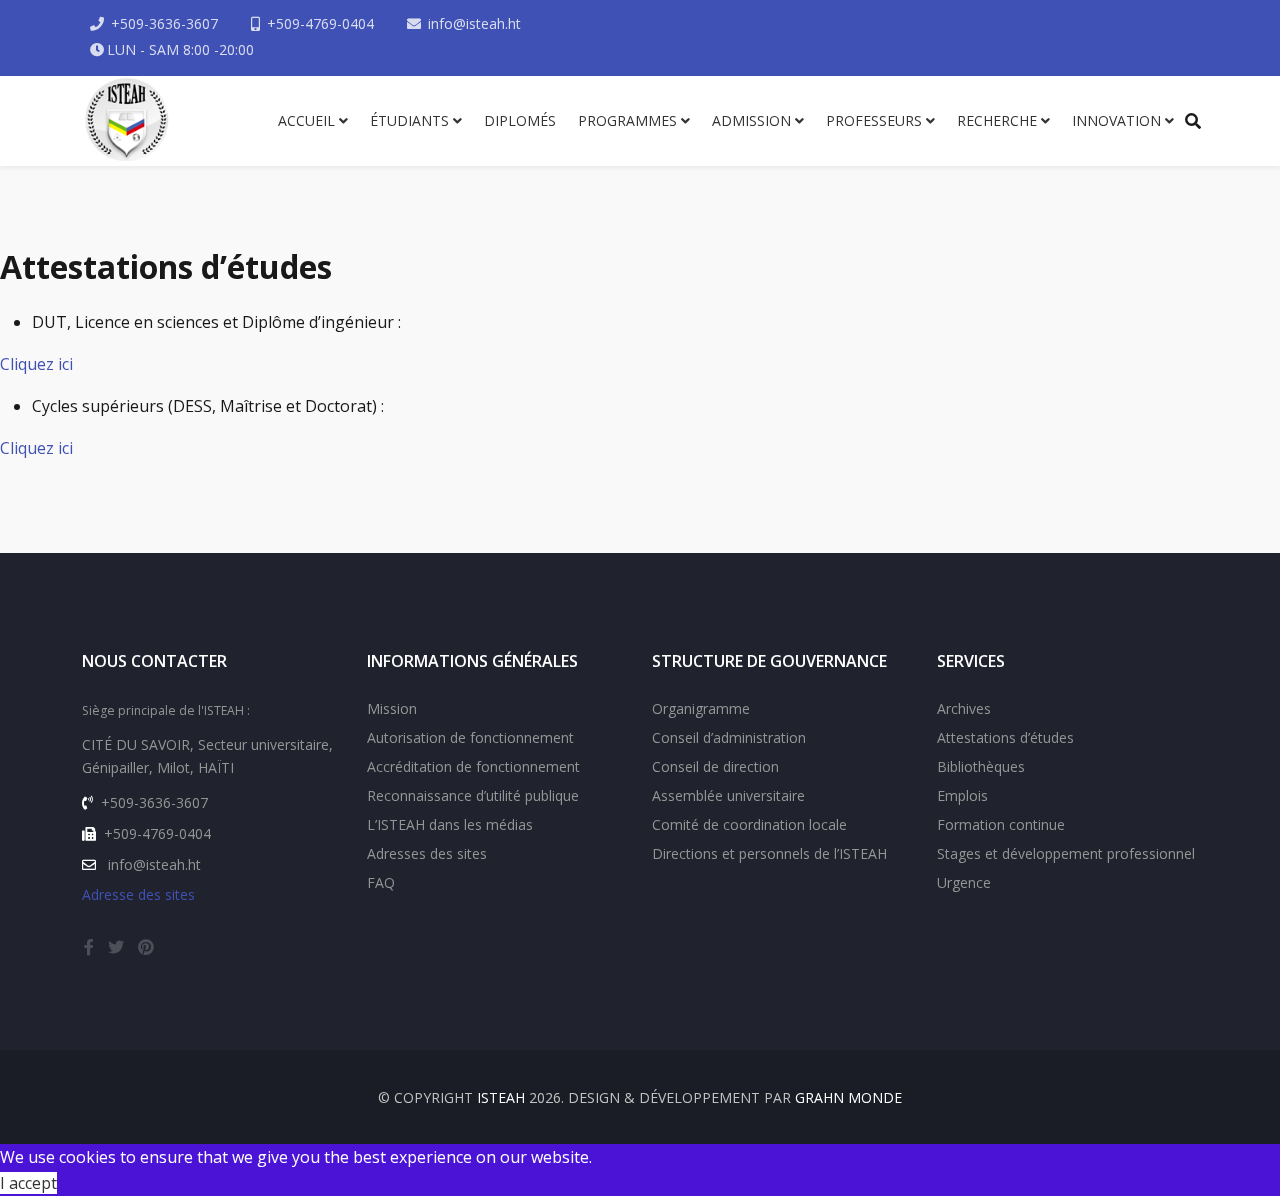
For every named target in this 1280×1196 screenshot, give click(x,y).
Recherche (997, 120)
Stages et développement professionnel (1066, 853)
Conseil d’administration (729, 737)
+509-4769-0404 (320, 23)
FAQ (381, 882)
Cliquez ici (36, 364)
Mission (392, 708)
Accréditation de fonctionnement (473, 766)
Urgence (964, 882)
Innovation (1116, 120)
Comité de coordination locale (749, 824)
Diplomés (520, 120)
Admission (751, 120)
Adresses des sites (427, 853)
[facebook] (89, 947)
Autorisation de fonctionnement (470, 737)
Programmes (627, 120)
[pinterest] (146, 947)
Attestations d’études (1005, 737)
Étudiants (409, 120)
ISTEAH (501, 1097)
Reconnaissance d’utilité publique (473, 795)
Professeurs (874, 120)
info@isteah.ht (474, 23)
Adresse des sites (138, 894)
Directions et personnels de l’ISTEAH (769, 853)
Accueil (306, 120)
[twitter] (116, 947)
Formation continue (1001, 824)
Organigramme (701, 708)
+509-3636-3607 (164, 23)
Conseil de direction (715, 766)
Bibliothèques (981, 766)
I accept (28, 1183)
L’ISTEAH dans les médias (450, 824)
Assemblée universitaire (728, 795)
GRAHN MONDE (848, 1097)
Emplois (962, 795)
